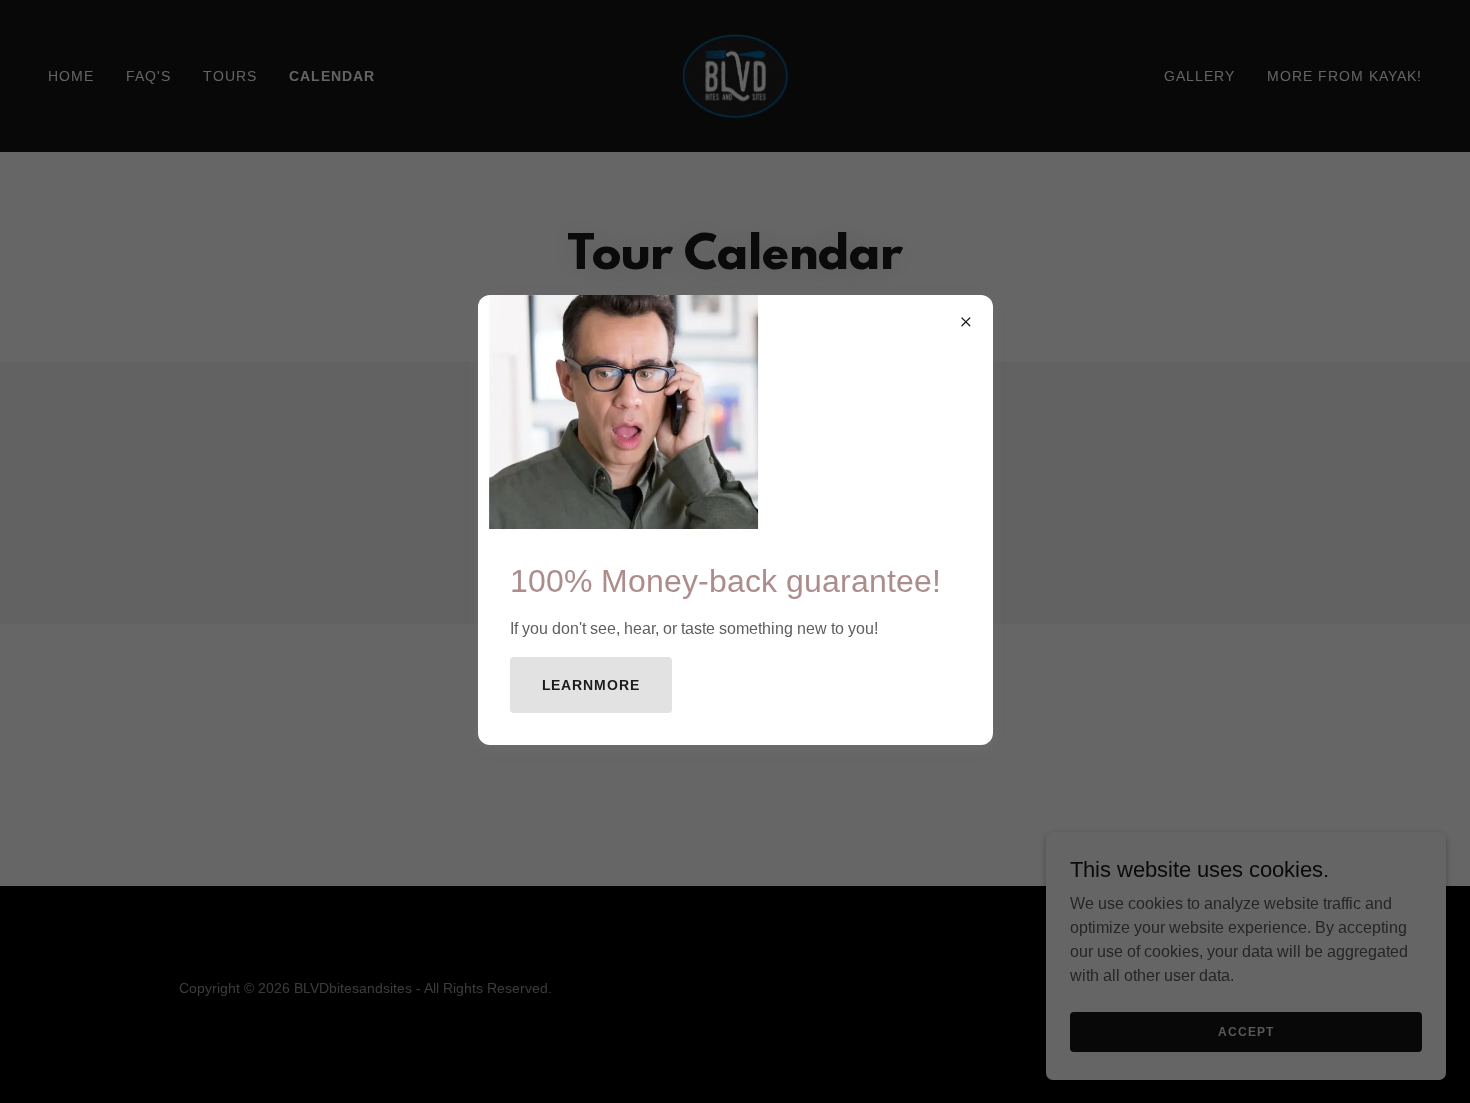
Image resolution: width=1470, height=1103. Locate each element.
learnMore (591, 685)
